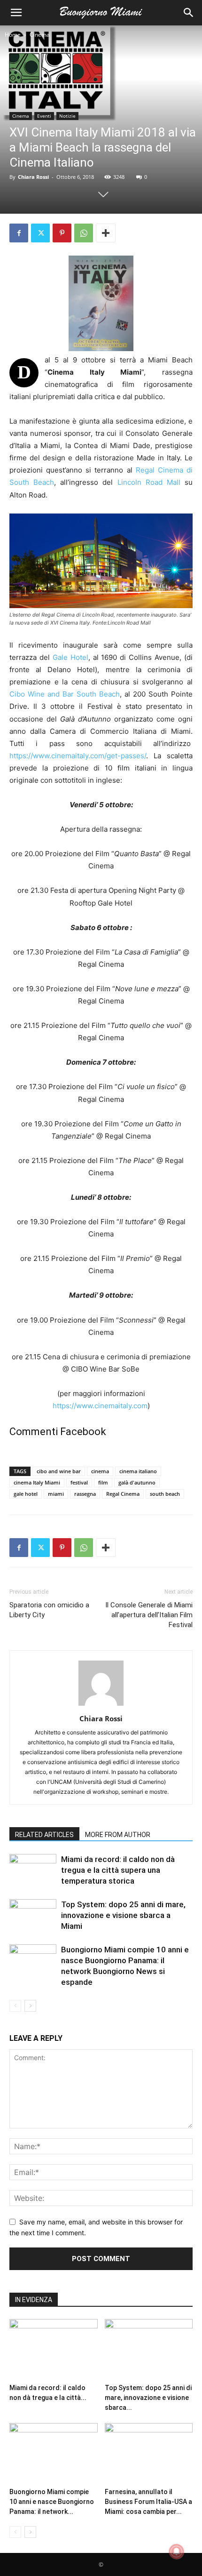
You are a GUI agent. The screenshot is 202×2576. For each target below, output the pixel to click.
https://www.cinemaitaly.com (100, 1406)
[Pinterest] (62, 233)
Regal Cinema (123, 1494)
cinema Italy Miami (37, 1482)
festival (79, 1482)
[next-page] (30, 2006)
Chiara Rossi (33, 177)
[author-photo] (101, 1705)
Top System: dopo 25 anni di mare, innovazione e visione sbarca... (148, 2398)
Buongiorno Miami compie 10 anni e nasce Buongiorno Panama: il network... (52, 2502)
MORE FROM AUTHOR (118, 1835)
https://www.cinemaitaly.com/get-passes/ (78, 756)
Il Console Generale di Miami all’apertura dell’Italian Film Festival (149, 1615)
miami (56, 1494)
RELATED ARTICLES (44, 1835)
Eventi (44, 116)
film (103, 1482)
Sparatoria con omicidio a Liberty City (49, 1610)
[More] (106, 233)
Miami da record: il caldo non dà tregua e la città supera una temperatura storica (118, 1870)
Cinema (40, 35)
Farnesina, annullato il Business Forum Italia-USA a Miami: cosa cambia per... (148, 2502)
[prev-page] (15, 2006)
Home (13, 35)
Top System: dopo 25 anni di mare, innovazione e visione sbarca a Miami (123, 1915)
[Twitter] (40, 233)
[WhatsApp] (84, 233)
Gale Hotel (70, 657)
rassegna (85, 1494)
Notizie (67, 116)
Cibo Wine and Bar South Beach (65, 694)
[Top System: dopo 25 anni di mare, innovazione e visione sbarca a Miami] (33, 1915)
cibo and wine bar (59, 1471)
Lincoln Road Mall (149, 482)
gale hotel (26, 1494)
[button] (16, 13)
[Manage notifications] (177, 2552)
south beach (165, 1494)
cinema (100, 1471)
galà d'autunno (137, 1482)
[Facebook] (19, 233)
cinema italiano (138, 1471)
